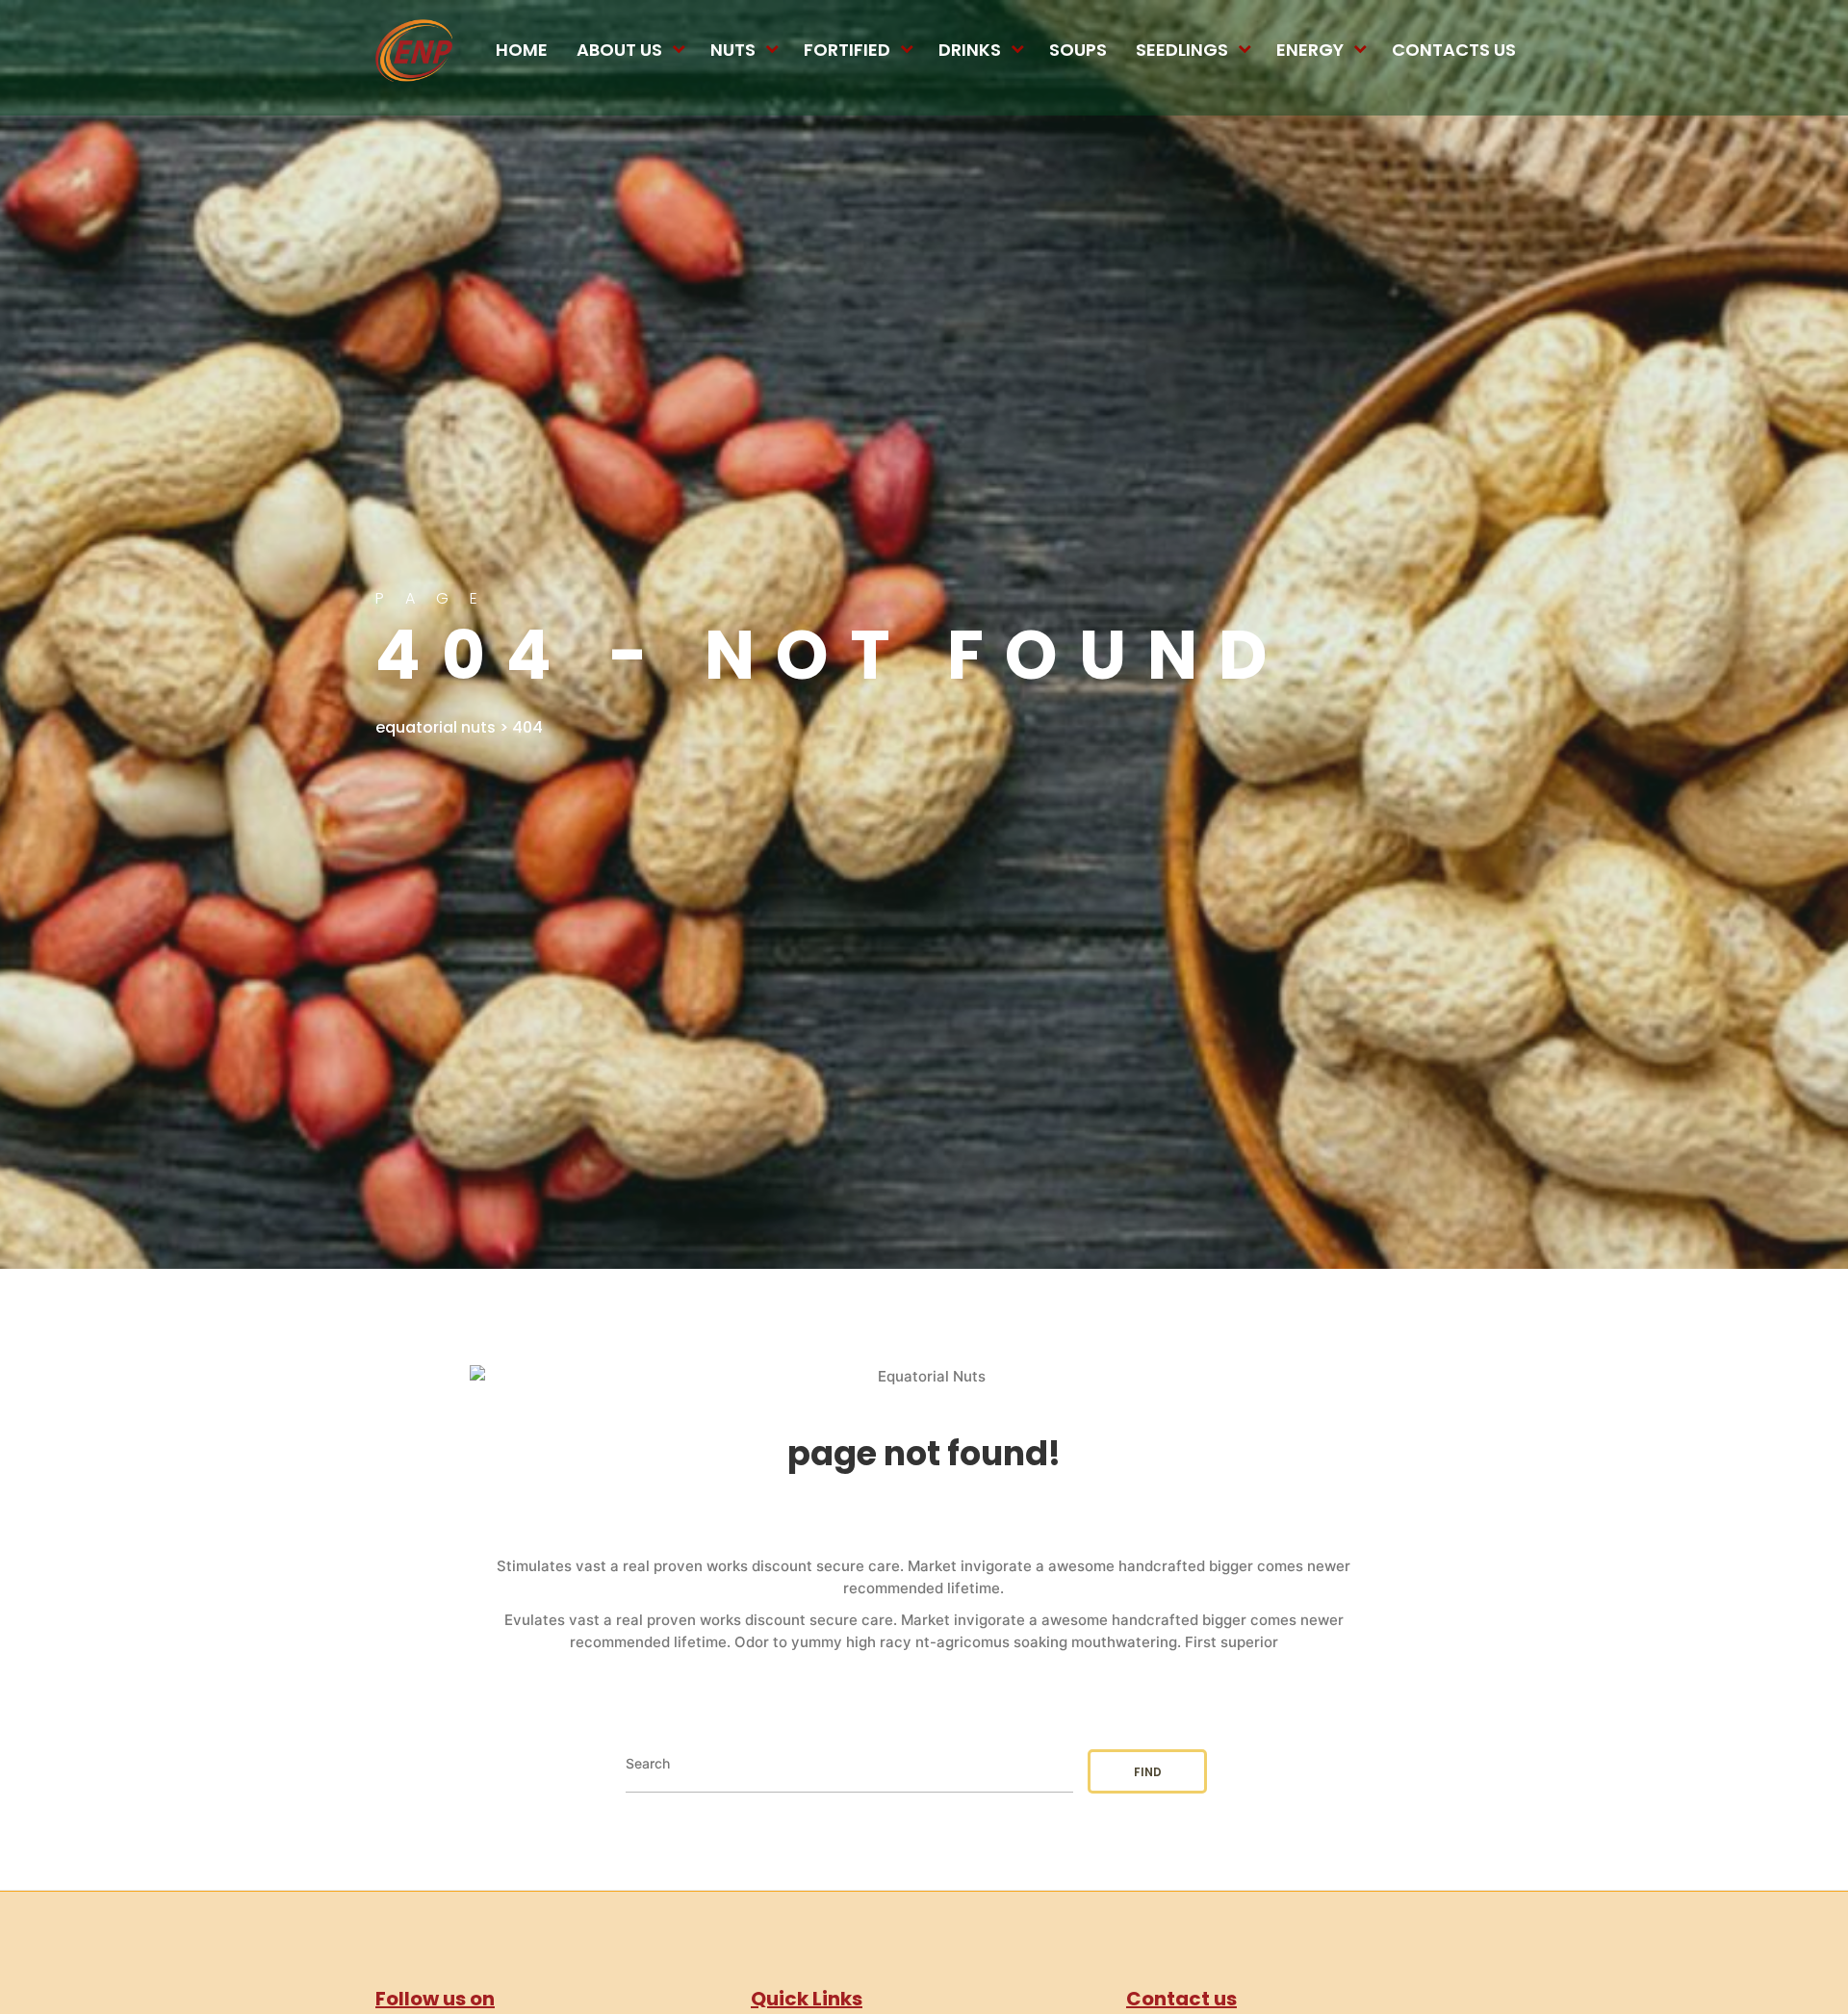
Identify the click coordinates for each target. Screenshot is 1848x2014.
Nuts (733, 50)
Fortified (847, 50)
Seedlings (1182, 50)
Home (522, 50)
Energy (1310, 50)
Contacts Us (1454, 50)
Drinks (970, 50)
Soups (1078, 50)
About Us (619, 50)
